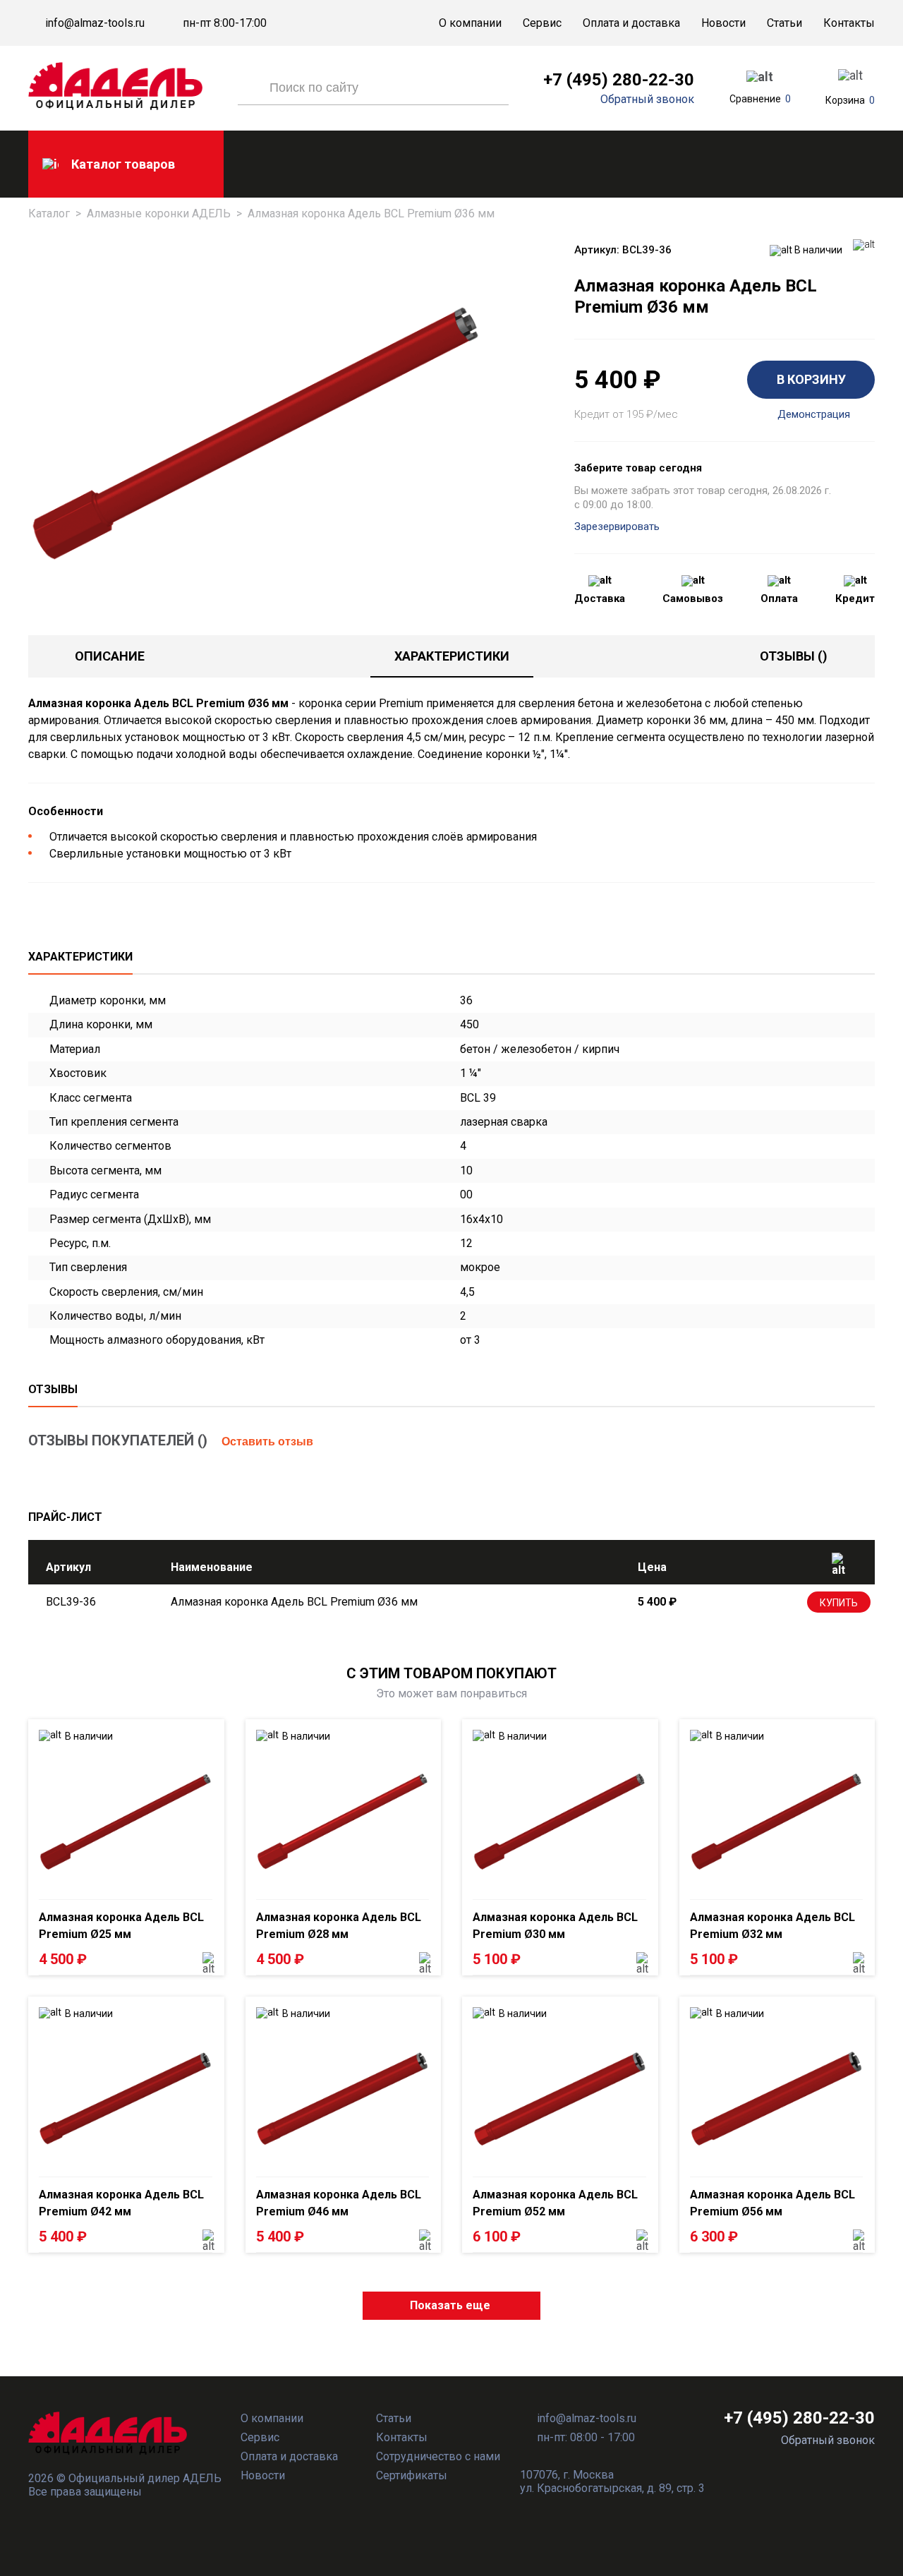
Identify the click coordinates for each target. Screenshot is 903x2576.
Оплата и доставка (631, 23)
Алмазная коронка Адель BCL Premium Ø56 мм (772, 2203)
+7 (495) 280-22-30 (619, 80)
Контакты (849, 23)
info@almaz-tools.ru (95, 23)
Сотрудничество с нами (438, 2456)
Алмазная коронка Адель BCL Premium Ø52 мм (555, 2203)
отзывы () (794, 656)
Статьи (784, 23)
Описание (110, 656)
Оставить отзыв (267, 1442)
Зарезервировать (617, 526)
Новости (723, 23)
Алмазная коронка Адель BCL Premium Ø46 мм (339, 2203)
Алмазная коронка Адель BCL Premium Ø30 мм (555, 1926)
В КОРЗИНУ (811, 379)
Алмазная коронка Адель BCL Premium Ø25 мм (121, 1926)
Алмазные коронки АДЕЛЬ (159, 213)
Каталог (49, 213)
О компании (470, 23)
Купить (839, 1603)
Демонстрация (814, 415)
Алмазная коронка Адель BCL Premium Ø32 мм (772, 1926)
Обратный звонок (647, 100)
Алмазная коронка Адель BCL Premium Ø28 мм (339, 1926)
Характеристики (452, 656)
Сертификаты (412, 2475)
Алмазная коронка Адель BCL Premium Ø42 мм (121, 2203)
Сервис (542, 23)
